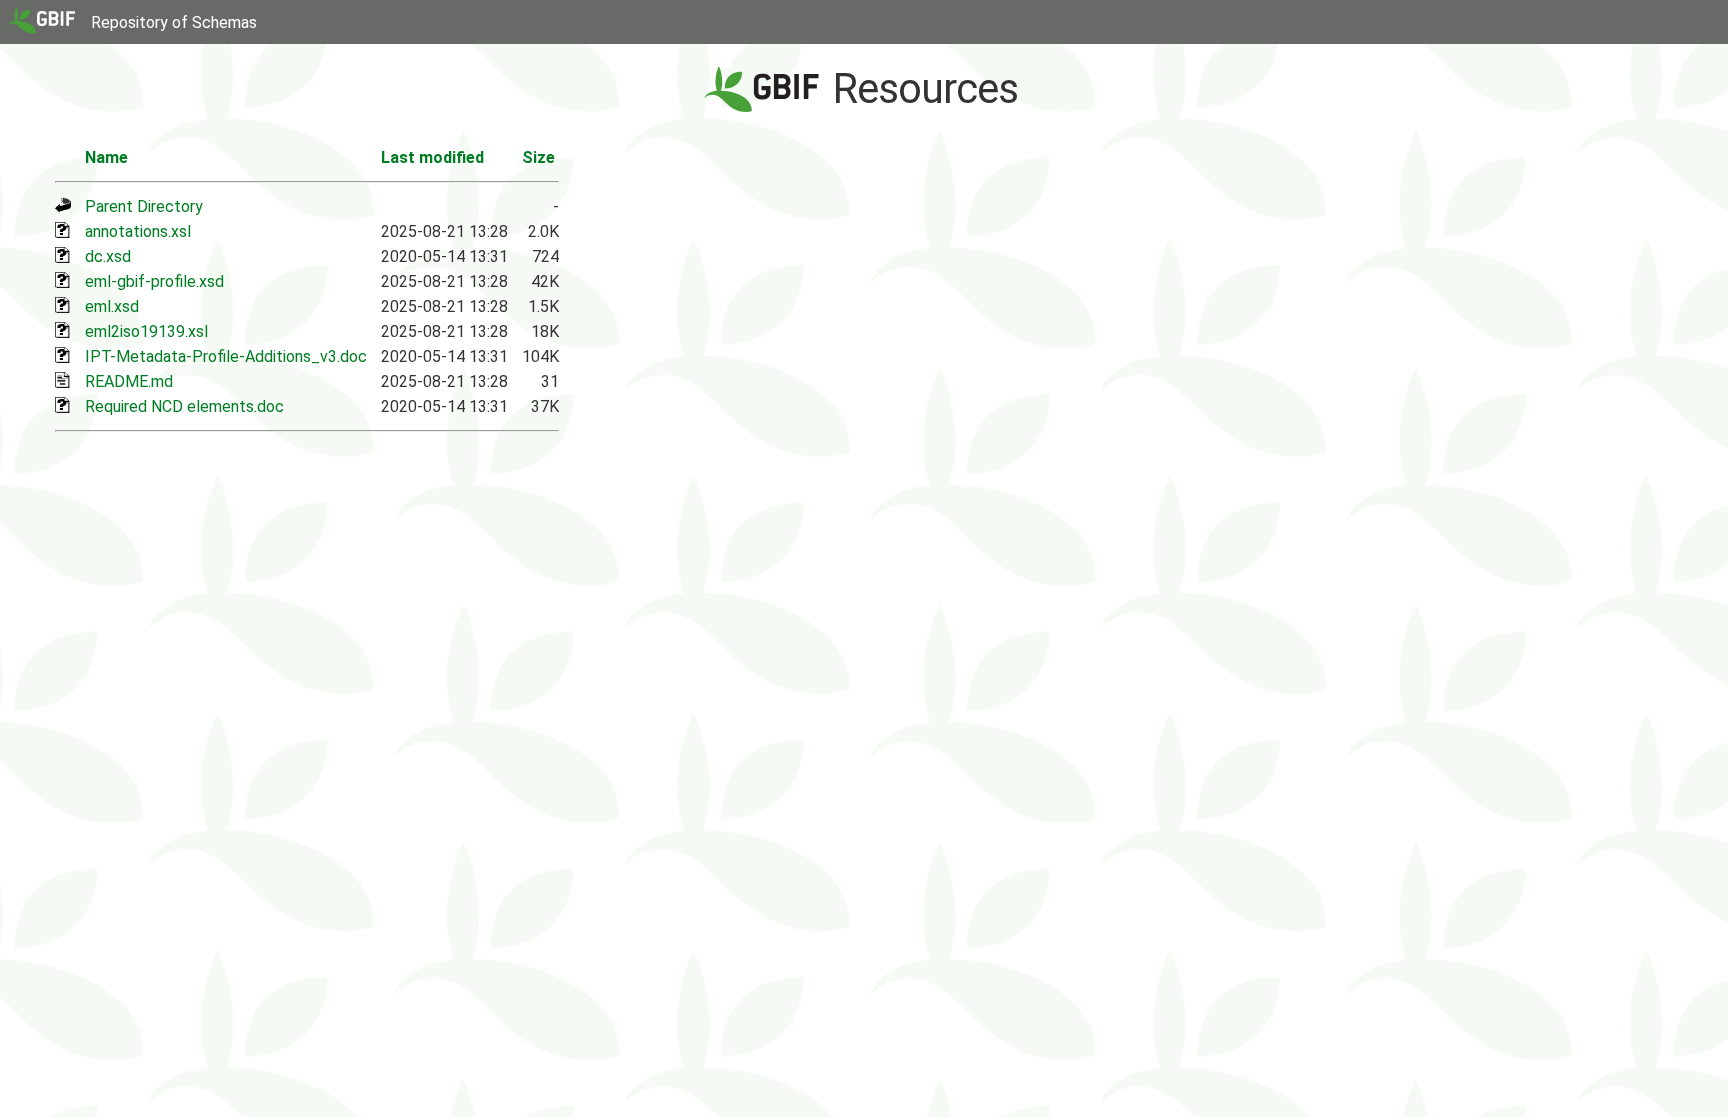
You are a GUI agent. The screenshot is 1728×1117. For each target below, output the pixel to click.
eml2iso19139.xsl (146, 331)
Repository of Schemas (174, 22)
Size (538, 157)
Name (106, 157)
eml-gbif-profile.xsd (154, 281)
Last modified (432, 157)
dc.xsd (108, 256)
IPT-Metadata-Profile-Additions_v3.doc (226, 356)
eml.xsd (112, 306)
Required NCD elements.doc (184, 406)
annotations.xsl (138, 231)
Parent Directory (144, 206)
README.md (129, 381)
